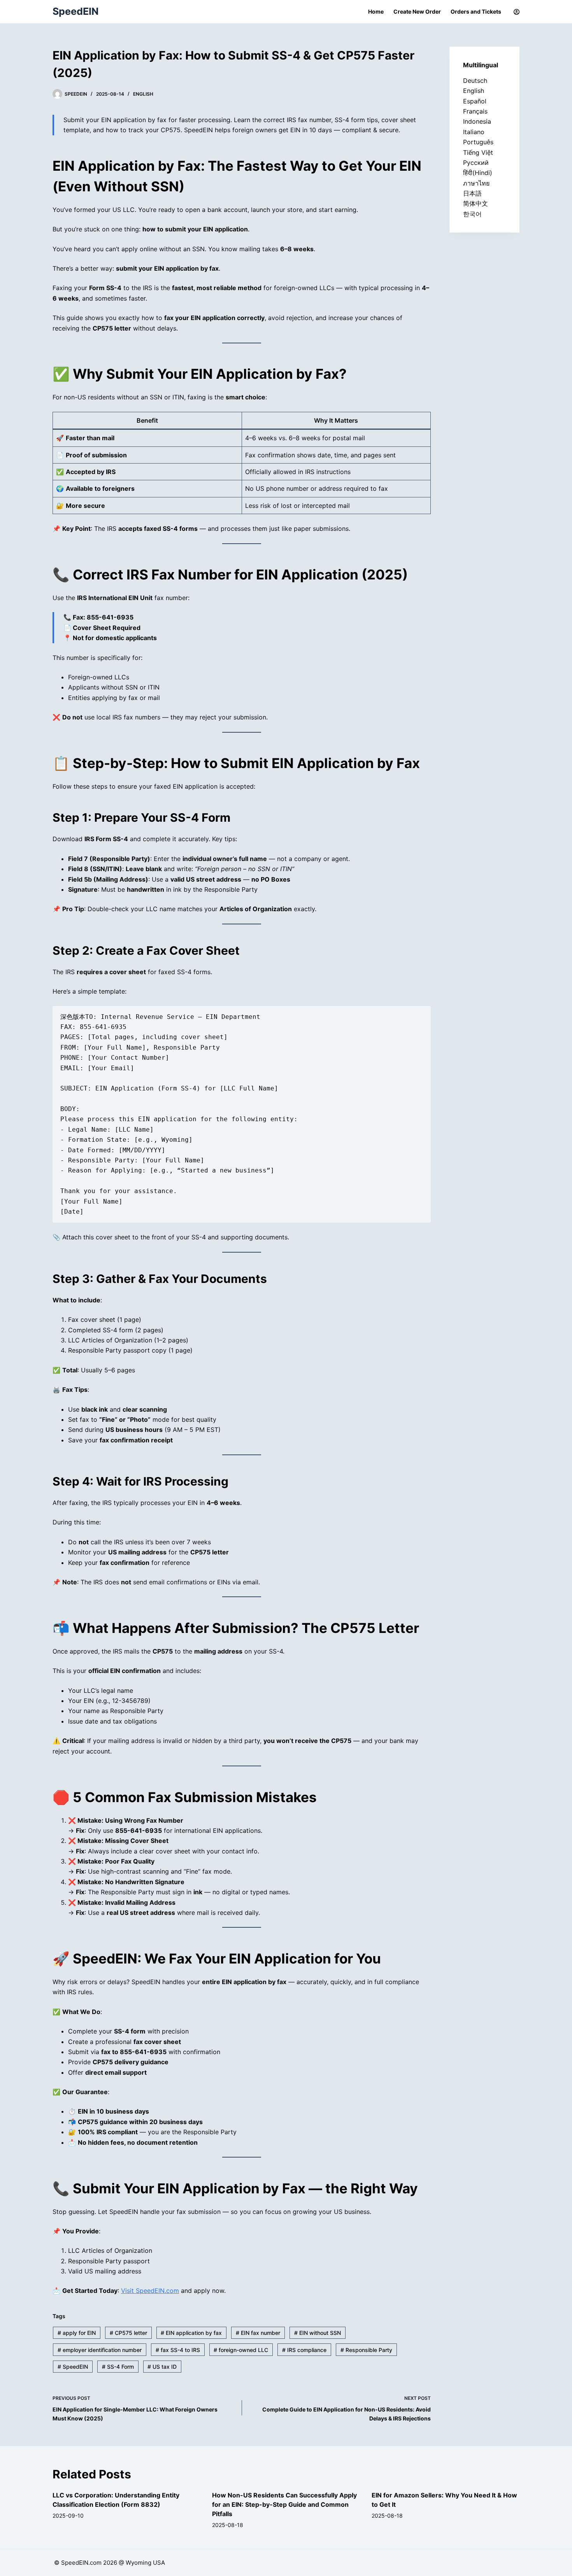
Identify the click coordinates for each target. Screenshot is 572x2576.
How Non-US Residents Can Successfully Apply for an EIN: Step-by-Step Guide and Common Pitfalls (284, 2504)
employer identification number (100, 2350)
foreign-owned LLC (241, 2350)
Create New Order (417, 11)
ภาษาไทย (476, 183)
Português (478, 142)
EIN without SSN (318, 2333)
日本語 (472, 193)
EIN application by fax (191, 2333)
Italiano (474, 132)
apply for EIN (77, 2333)
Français (475, 111)
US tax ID (162, 2367)
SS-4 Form (118, 2367)
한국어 (472, 214)
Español (475, 101)
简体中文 (475, 203)
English (143, 94)
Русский (476, 163)
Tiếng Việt (478, 152)
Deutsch (475, 80)
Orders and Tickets (476, 11)
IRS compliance (304, 2350)
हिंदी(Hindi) (478, 173)
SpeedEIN (75, 11)
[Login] (517, 12)
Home (376, 11)
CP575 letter (128, 2333)
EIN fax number (258, 2333)
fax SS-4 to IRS (178, 2350)
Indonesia (477, 121)
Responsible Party (366, 2350)
